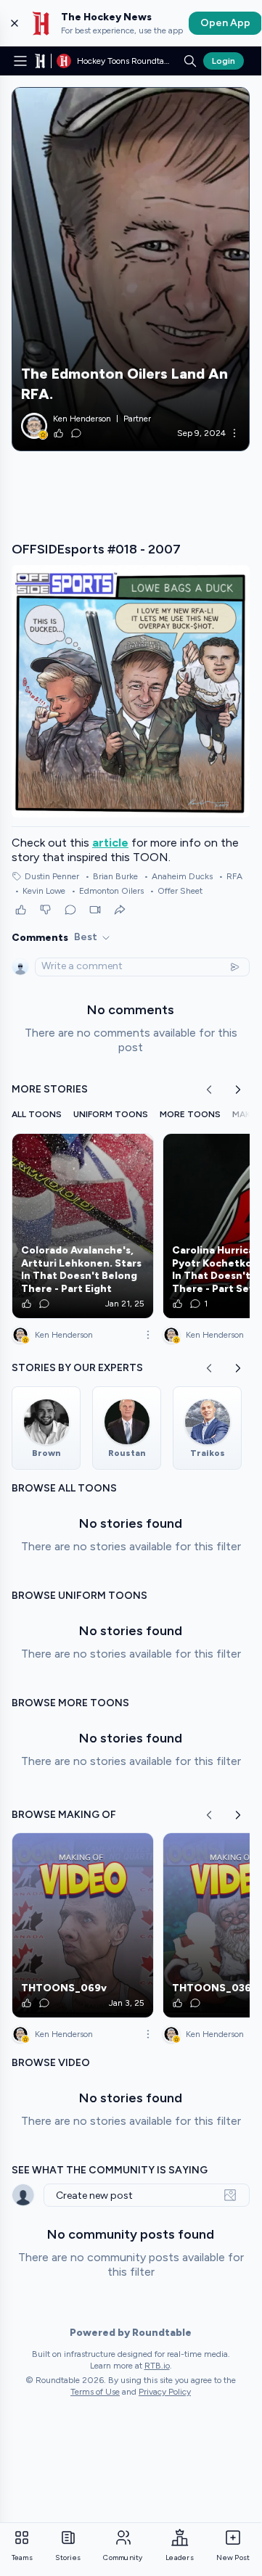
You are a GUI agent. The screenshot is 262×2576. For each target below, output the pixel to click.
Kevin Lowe (40, 891)
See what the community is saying (110, 2170)
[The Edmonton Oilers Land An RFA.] (131, 269)
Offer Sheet (176, 891)
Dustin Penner (52, 876)
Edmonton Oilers (107, 891)
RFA (230, 876)
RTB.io (157, 2366)
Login (224, 61)
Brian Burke (111, 876)
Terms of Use (95, 2392)
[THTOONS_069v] (83, 1925)
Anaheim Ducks (178, 876)
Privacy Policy (165, 2392)
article (110, 843)
